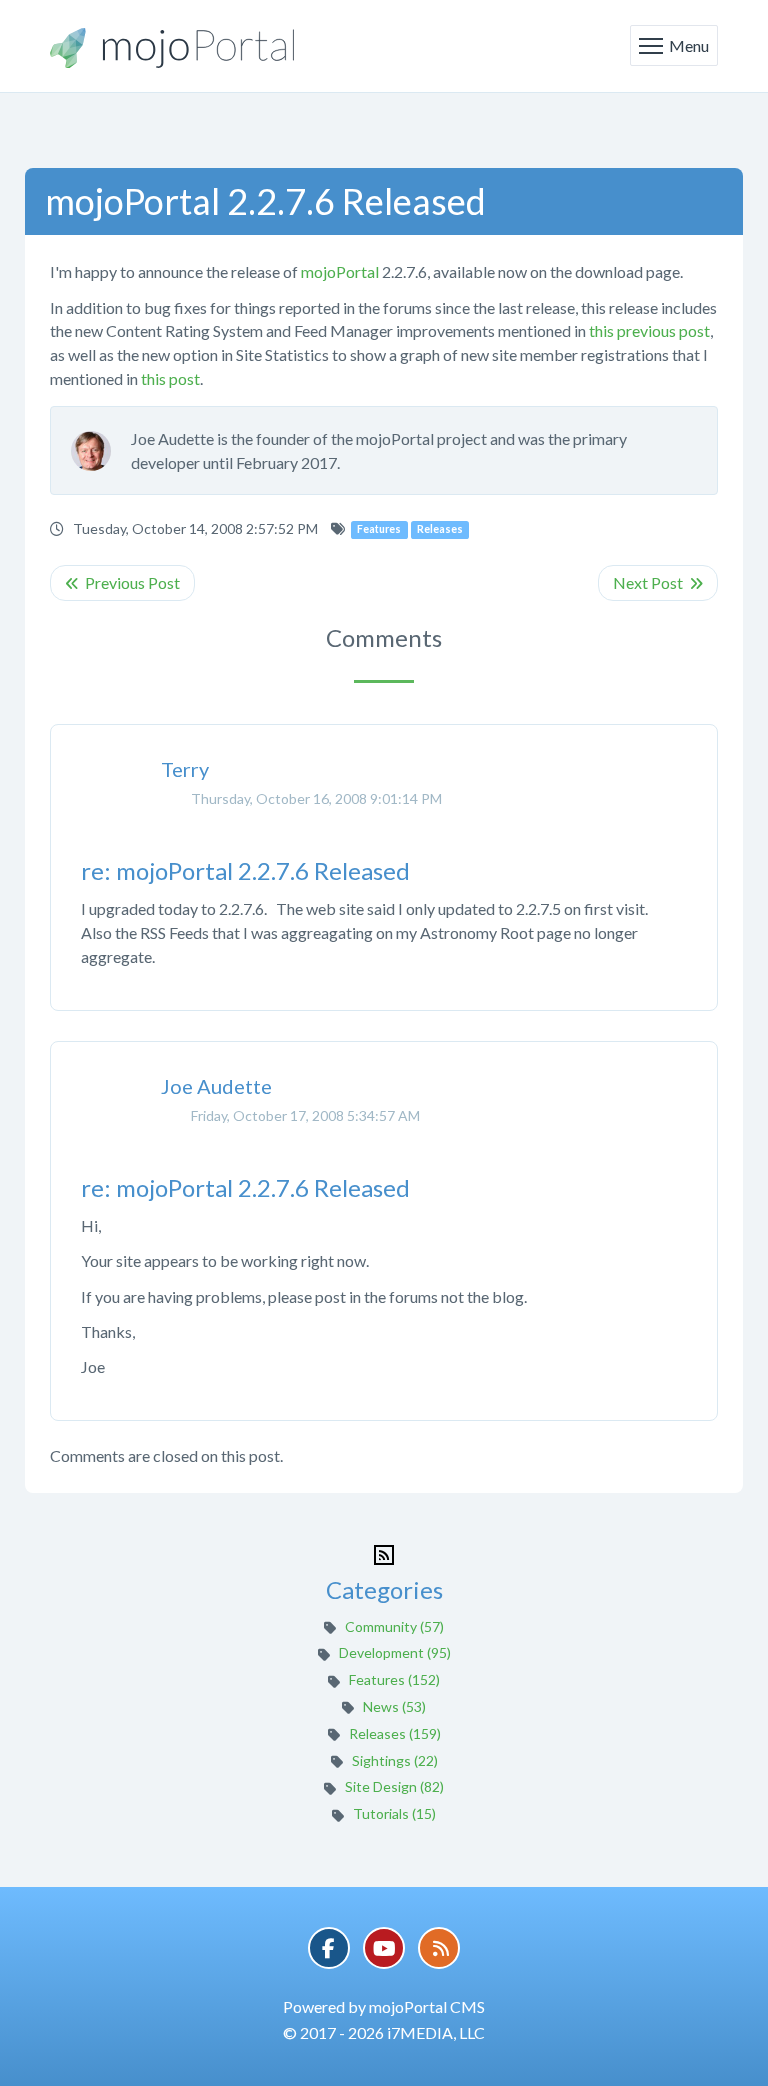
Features (379, 529)
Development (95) (395, 1652)
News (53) (394, 1706)
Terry (185, 769)
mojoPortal (340, 271)
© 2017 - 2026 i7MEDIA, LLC (384, 2032)
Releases (440, 529)
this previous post (649, 330)
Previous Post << (122, 583)
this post (170, 378)
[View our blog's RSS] (439, 1948)
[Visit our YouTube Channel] (384, 1948)
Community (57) (394, 1626)
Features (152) (394, 1679)
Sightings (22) (395, 1760)
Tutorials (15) (394, 1813)
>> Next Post (658, 583)
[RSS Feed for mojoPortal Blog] (384, 1552)
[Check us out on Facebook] (329, 1948)
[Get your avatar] (101, 451)
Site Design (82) (394, 1786)
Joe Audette (216, 1086)
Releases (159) (395, 1733)
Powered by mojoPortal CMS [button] (384, 2006)
